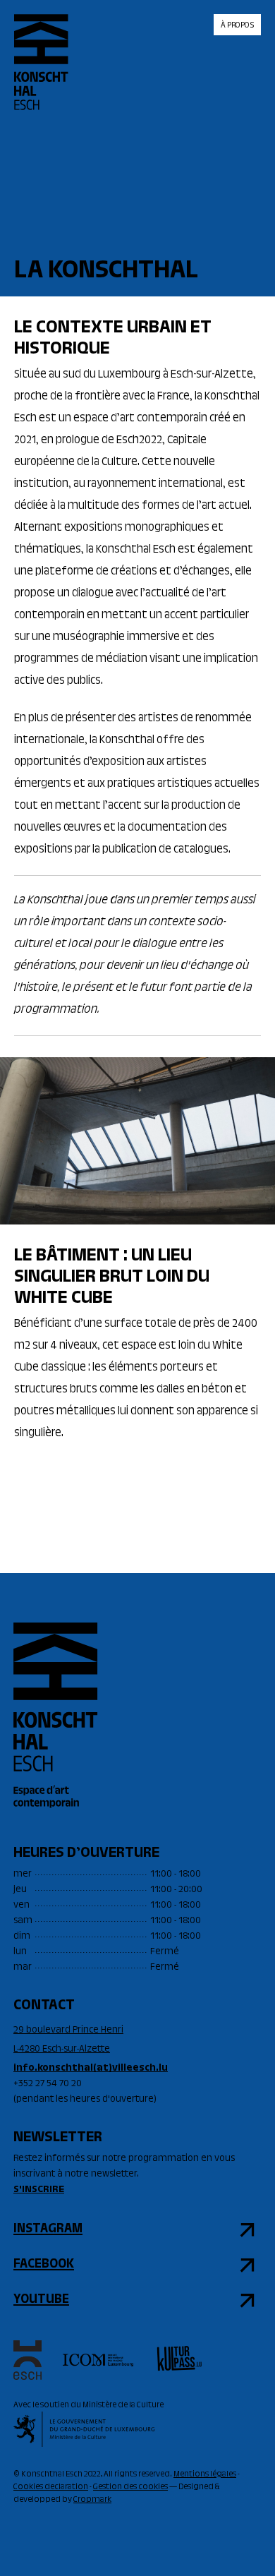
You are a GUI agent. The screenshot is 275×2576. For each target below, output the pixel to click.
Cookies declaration (51, 2487)
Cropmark (92, 2500)
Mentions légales (205, 2474)
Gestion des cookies (130, 2487)
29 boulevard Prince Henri (68, 2030)
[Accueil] (41, 74)
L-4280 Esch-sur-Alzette (62, 2050)
